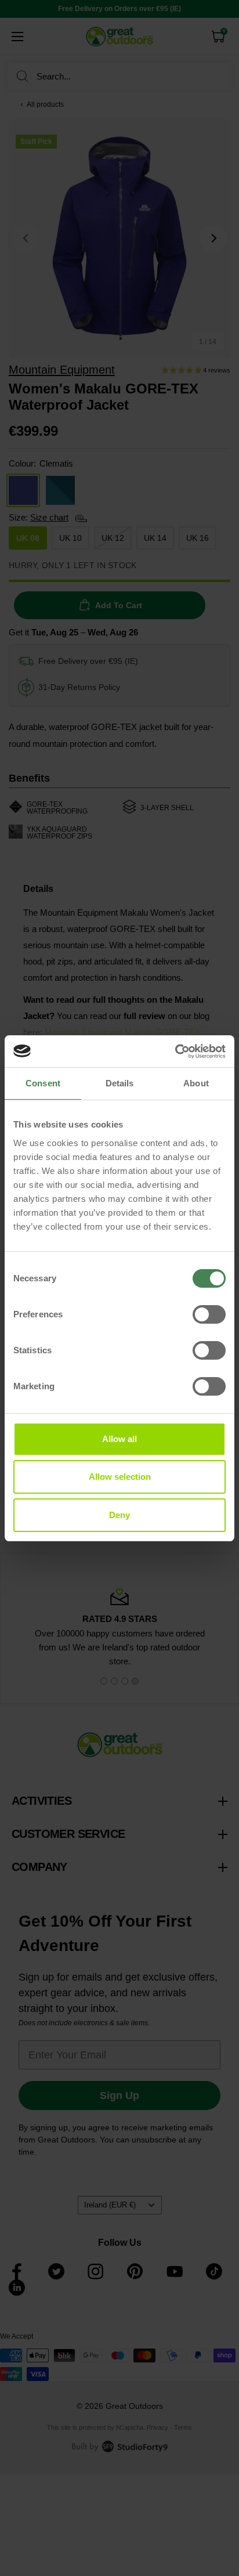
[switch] (209, 1314)
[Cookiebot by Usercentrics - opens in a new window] (175, 1052)
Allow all (119, 1439)
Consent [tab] (43, 1083)
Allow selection (120, 1477)
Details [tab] (120, 1083)
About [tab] (196, 1083)
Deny (119, 1515)
